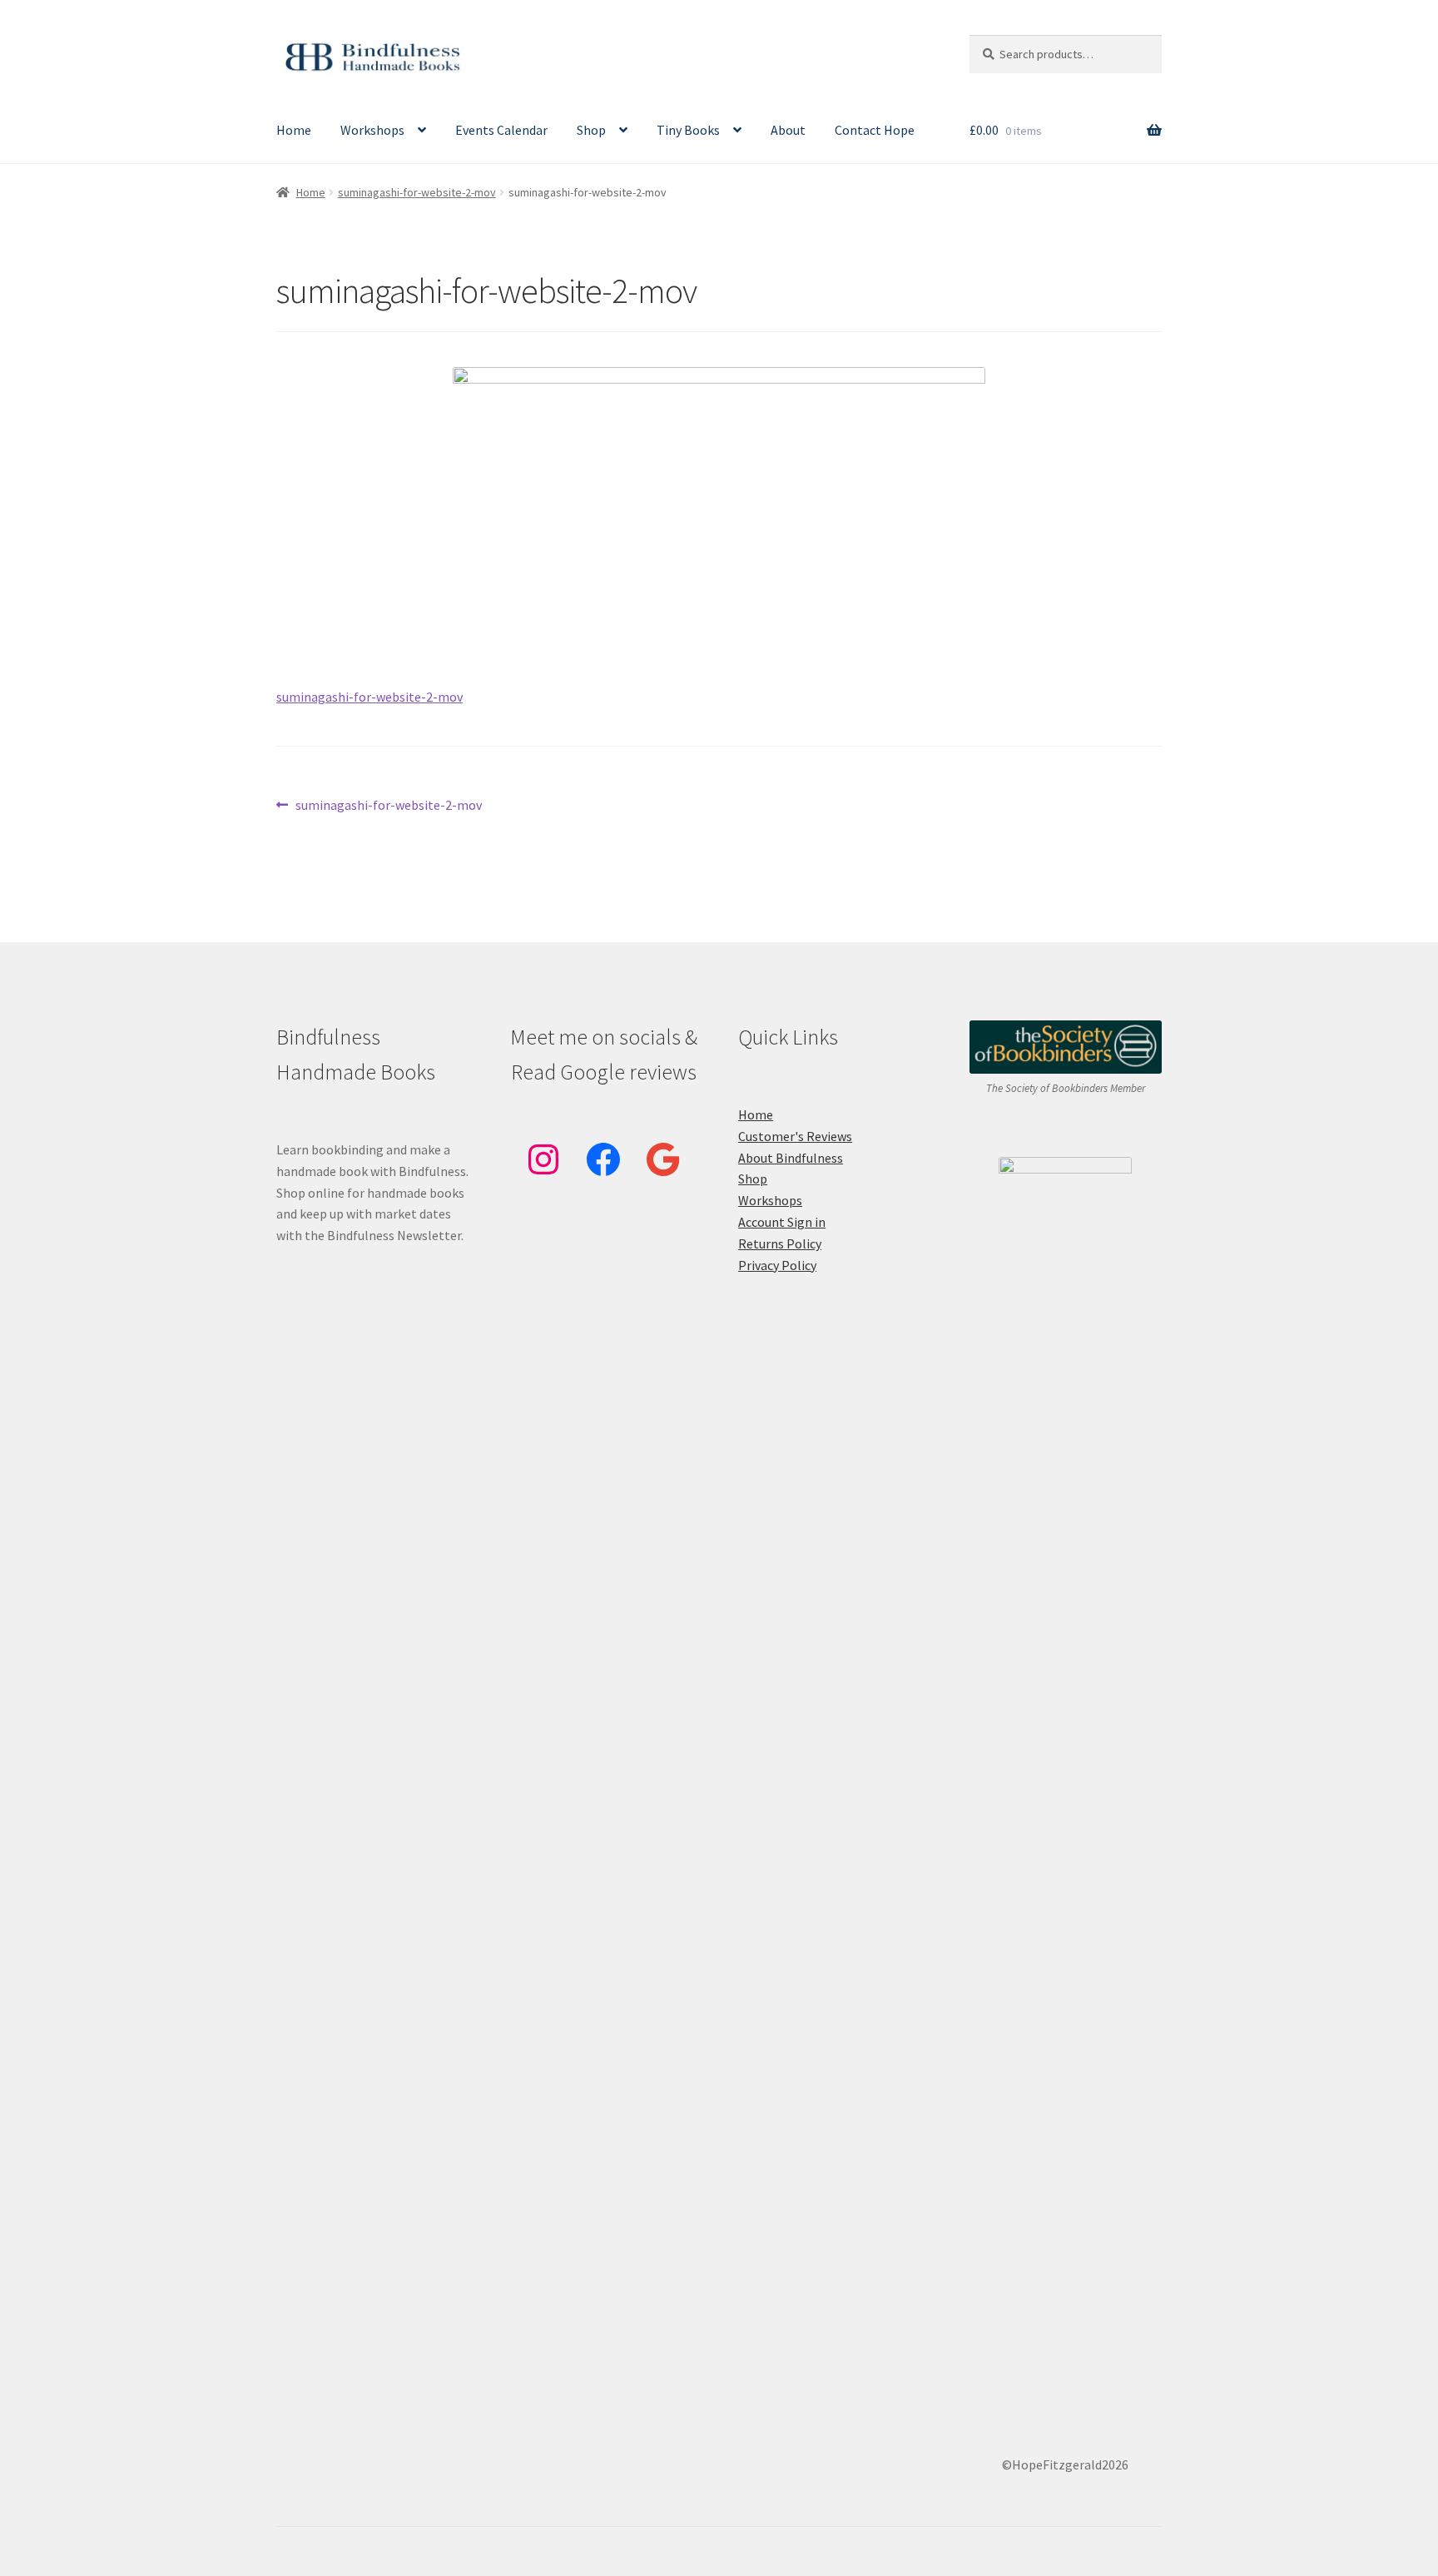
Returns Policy (780, 1243)
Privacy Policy (777, 1265)
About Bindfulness (791, 1158)
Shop (591, 130)
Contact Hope (875, 130)
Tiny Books (688, 130)
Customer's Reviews (795, 1136)
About (788, 130)
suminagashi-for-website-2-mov (417, 192)
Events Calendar (501, 130)
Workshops (372, 130)
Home (294, 130)
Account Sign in (782, 1222)
